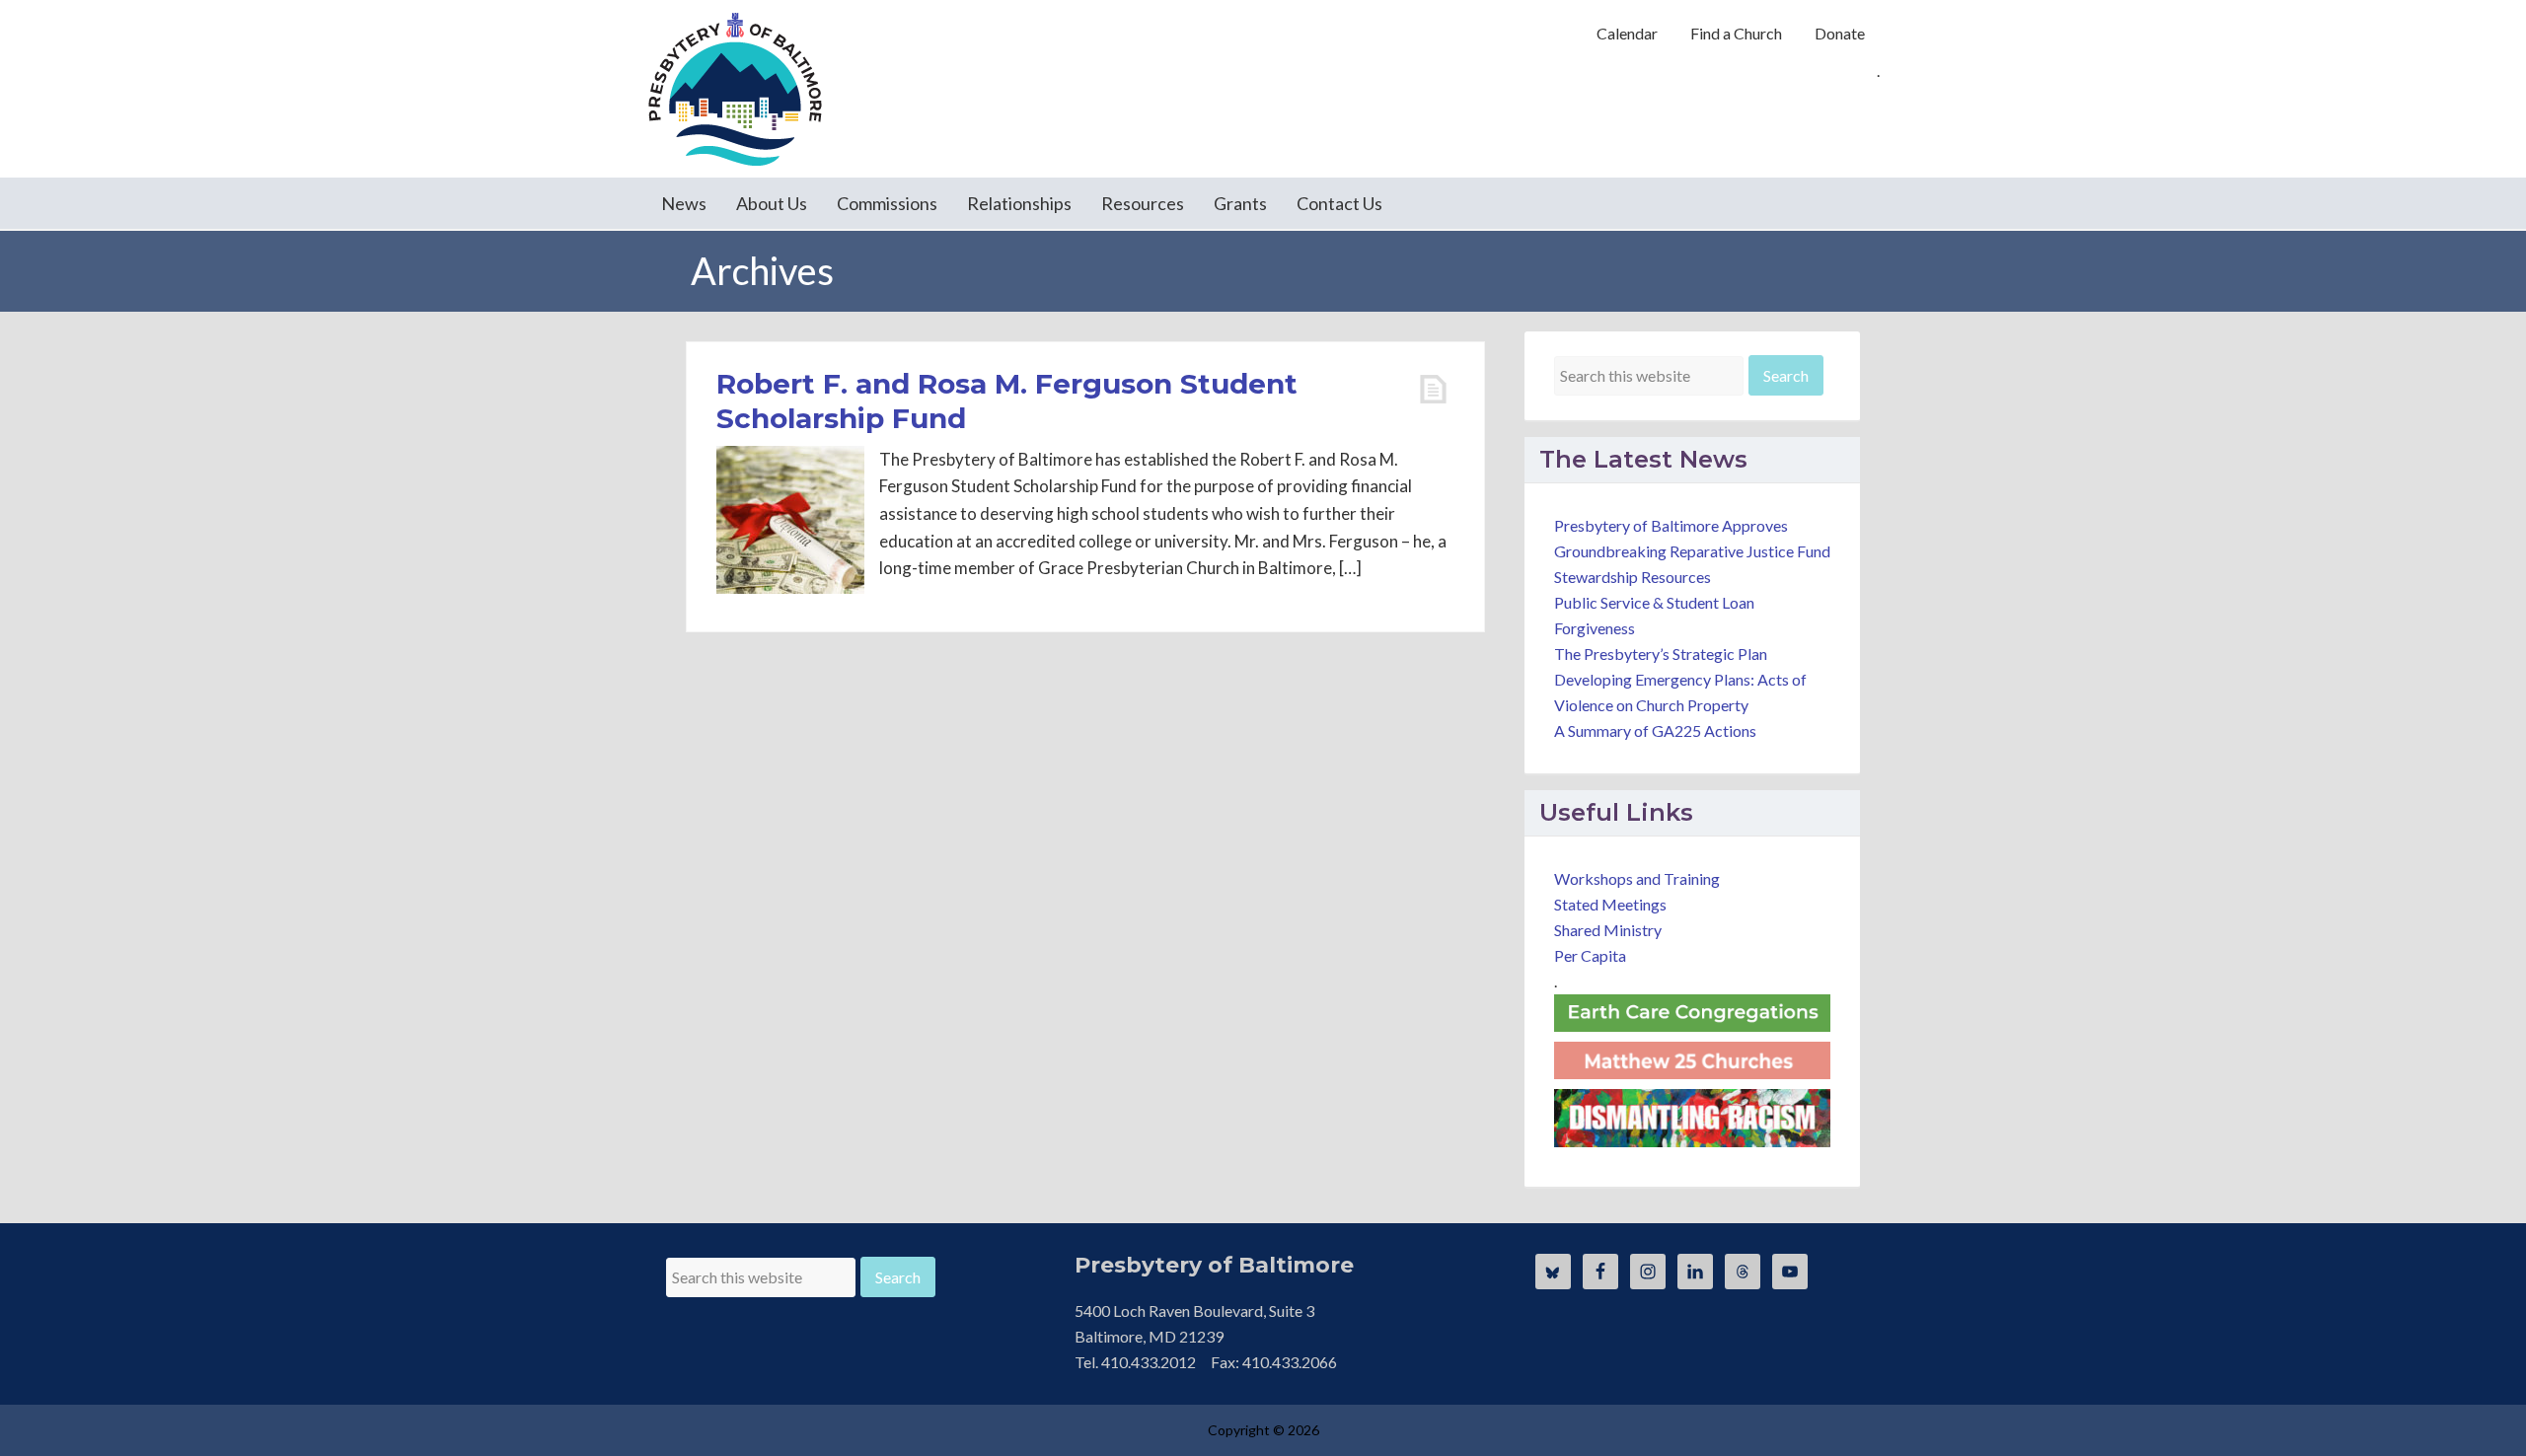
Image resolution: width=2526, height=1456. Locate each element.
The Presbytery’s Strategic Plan (1661, 654)
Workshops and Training (1637, 878)
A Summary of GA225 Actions (1655, 730)
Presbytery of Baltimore (735, 89)
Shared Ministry (1608, 930)
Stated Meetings (1610, 904)
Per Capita (1590, 955)
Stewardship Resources (1633, 577)
